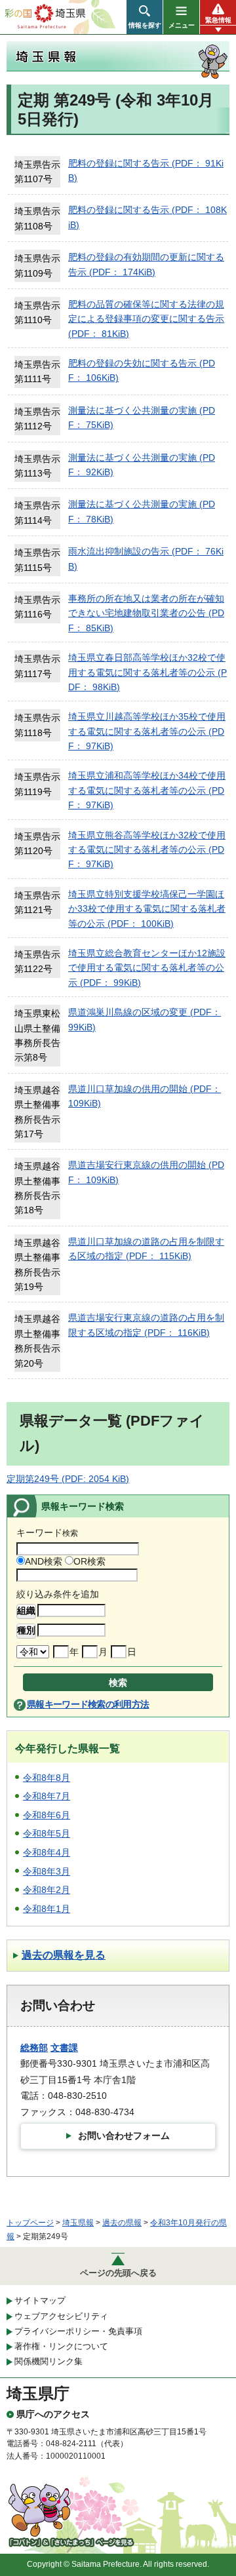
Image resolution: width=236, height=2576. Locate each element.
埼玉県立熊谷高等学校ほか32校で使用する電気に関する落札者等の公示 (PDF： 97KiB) (147, 850)
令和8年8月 (47, 1778)
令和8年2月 (47, 1890)
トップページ (30, 2223)
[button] (145, 17)
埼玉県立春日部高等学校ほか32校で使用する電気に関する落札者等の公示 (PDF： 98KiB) (147, 672)
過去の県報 (122, 2223)
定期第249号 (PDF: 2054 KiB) (68, 1479)
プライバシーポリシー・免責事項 (78, 2331)
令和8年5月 (47, 1833)
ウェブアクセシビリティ (61, 2316)
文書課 (64, 2048)
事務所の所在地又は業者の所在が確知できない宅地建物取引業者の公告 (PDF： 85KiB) (146, 613)
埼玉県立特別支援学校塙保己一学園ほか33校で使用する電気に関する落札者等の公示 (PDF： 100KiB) (147, 909)
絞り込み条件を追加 (58, 1594)
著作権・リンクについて (61, 2346)
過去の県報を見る (64, 1955)
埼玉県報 (78, 2223)
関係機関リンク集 (49, 2361)
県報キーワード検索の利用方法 (88, 1704)
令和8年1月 (47, 1909)
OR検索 (89, 1561)
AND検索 (44, 1561)
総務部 (34, 2048)
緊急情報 (218, 20)
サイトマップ (40, 2300)
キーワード (47, 1532)
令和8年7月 (47, 1796)
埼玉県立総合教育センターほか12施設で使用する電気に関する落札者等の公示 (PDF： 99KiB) (147, 968)
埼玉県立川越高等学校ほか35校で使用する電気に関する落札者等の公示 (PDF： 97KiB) (147, 731)
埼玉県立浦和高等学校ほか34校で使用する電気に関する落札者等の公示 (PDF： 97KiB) (147, 790)
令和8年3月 (47, 1871)
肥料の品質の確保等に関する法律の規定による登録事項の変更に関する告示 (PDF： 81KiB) (146, 319)
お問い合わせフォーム (124, 2136)
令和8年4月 (47, 1852)
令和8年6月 (47, 1815)
